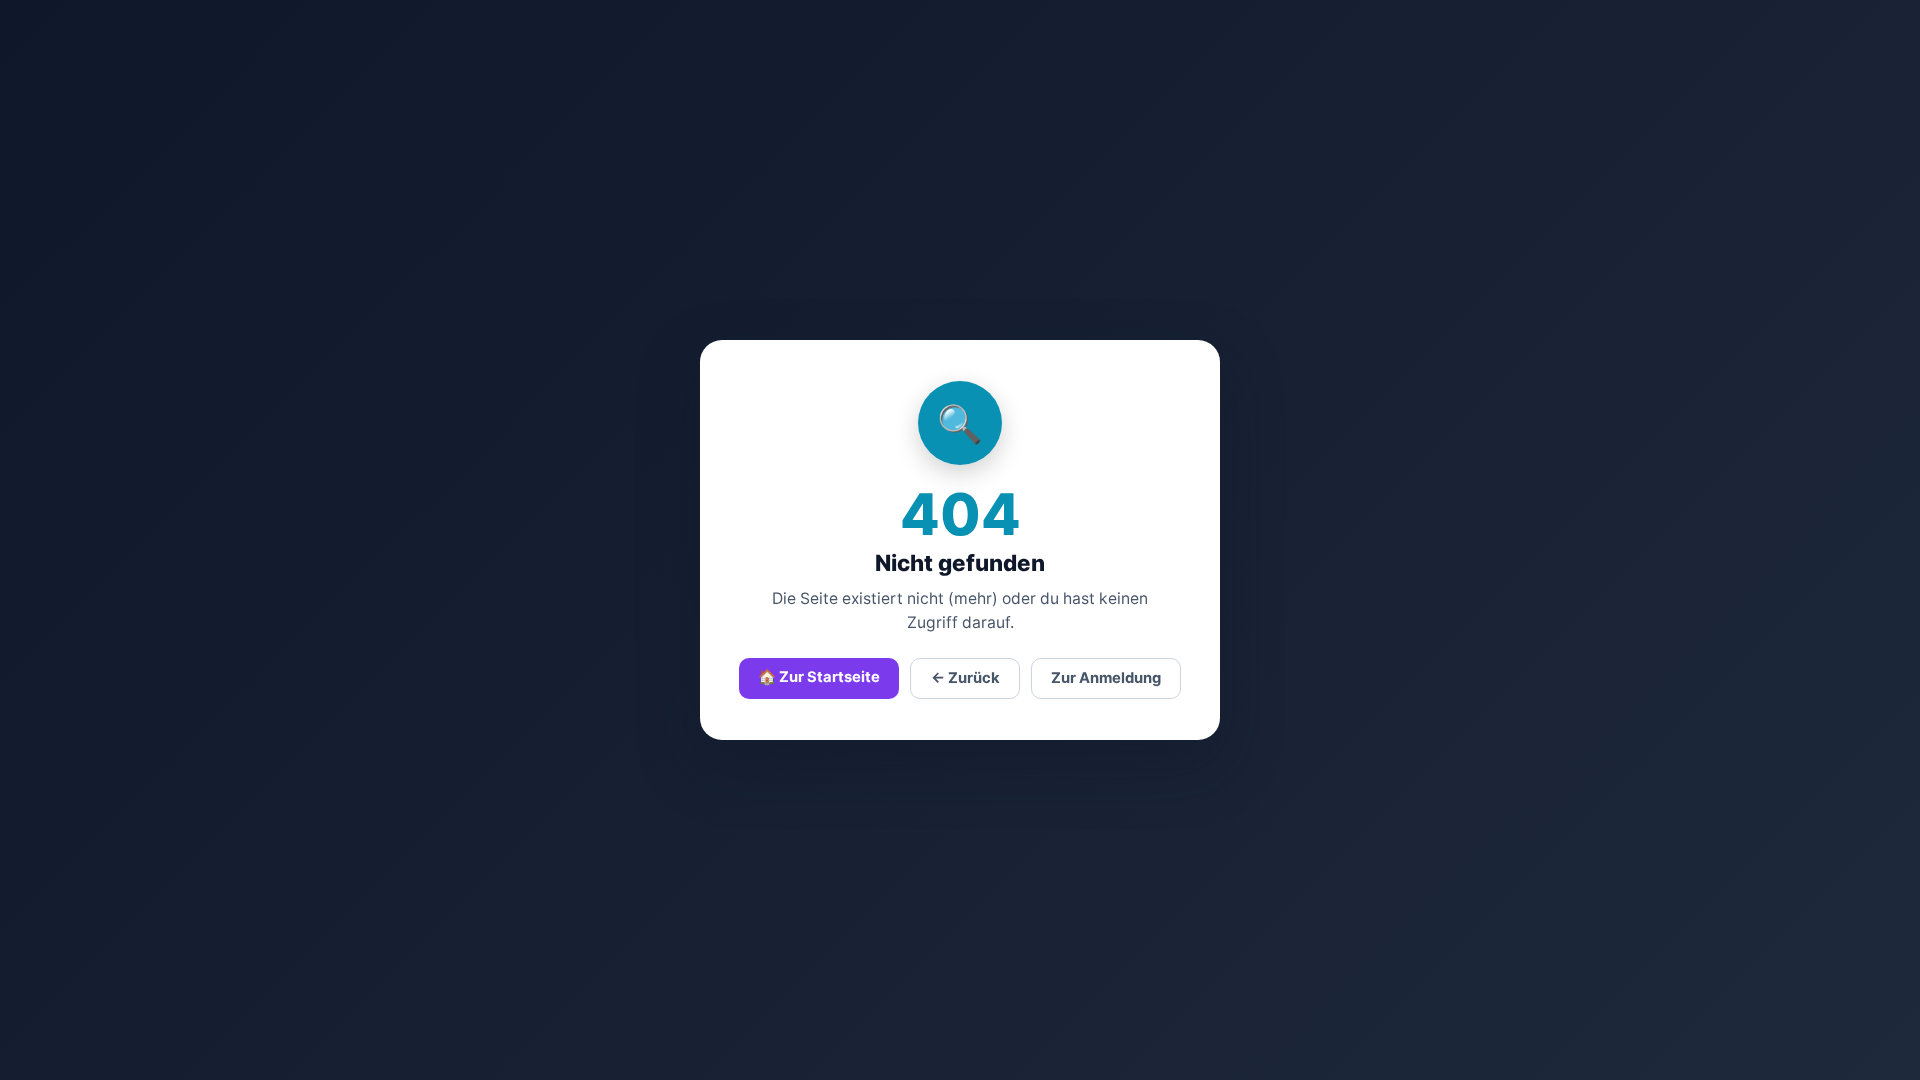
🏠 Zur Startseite (819, 677)
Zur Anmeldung (1106, 678)
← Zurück (965, 678)
